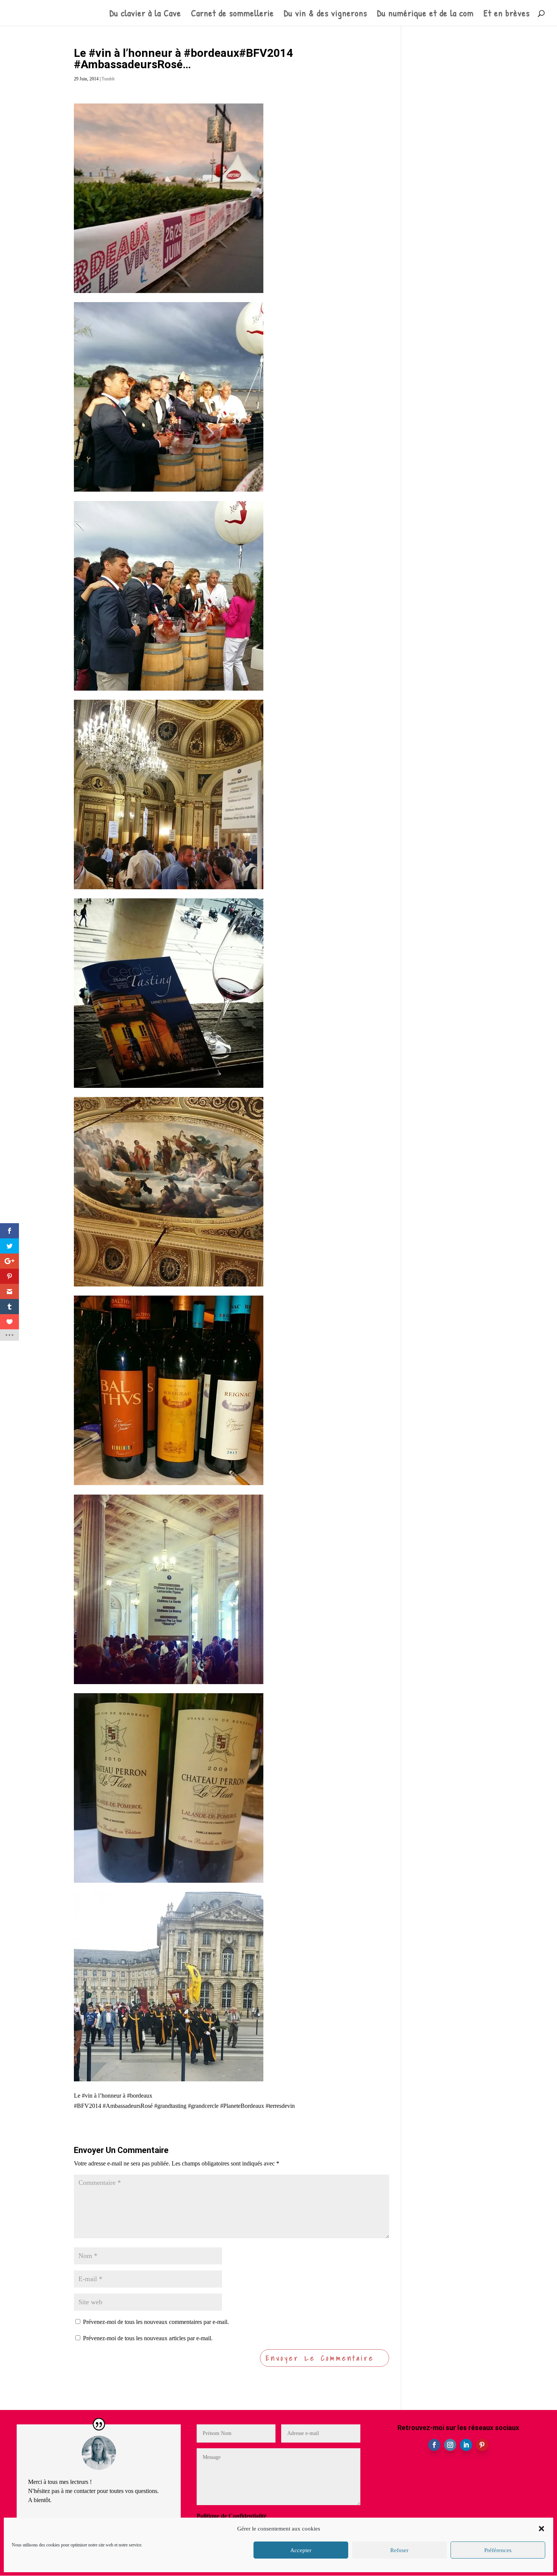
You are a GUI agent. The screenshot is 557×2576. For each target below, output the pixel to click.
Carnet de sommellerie (232, 15)
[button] (541, 2529)
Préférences (498, 2550)
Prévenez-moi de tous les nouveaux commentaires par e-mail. (156, 2322)
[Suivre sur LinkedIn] (466, 2445)
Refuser (399, 2550)
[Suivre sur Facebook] (434, 2445)
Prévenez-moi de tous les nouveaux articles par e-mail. (148, 2338)
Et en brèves (507, 15)
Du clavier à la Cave (145, 15)
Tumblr (108, 79)
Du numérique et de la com (425, 15)
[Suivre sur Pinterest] (482, 2445)
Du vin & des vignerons (325, 15)
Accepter (301, 2550)
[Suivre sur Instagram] (450, 2445)
